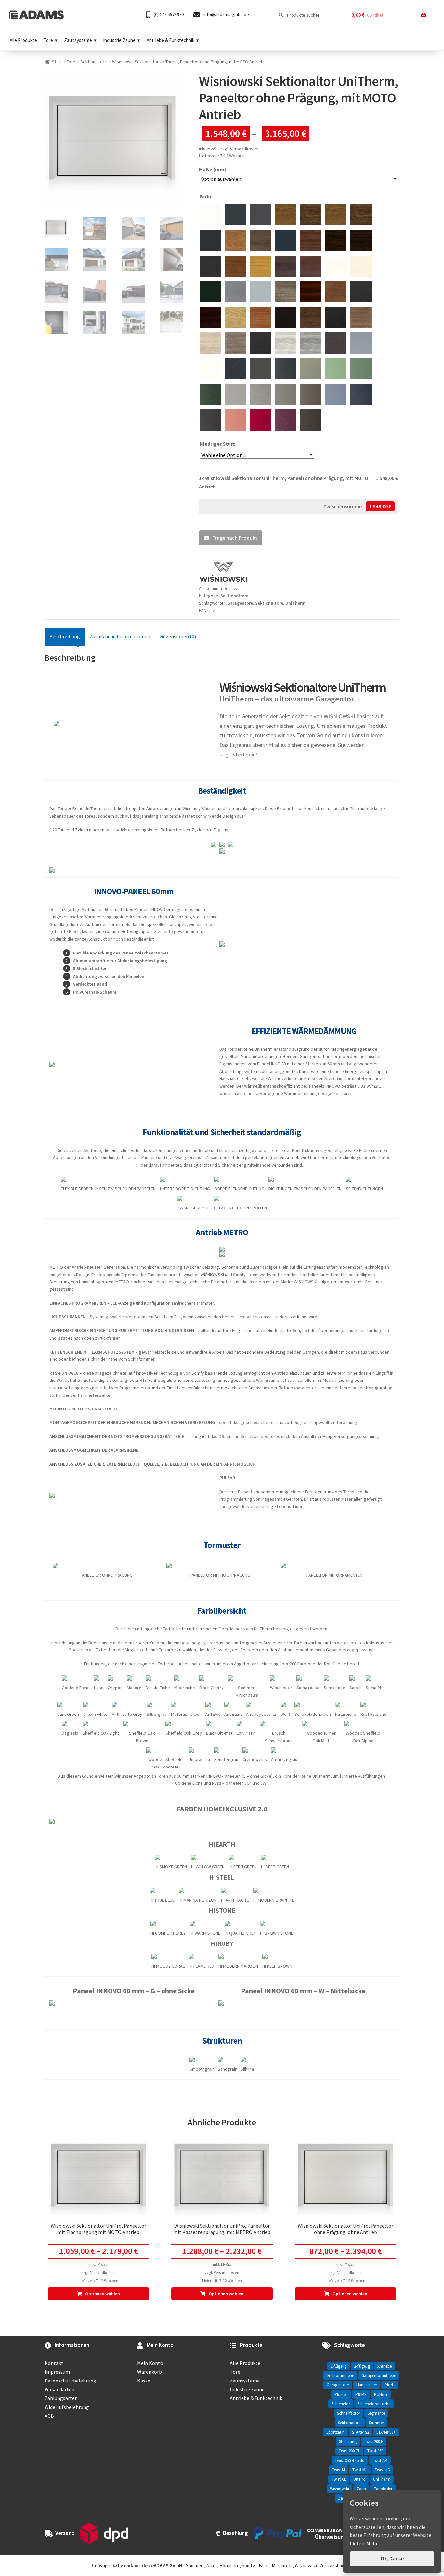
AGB (49, 2416)
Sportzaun (335, 2432)
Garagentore (240, 603)
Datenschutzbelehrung (70, 2381)
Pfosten (341, 2394)
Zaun (361, 2489)
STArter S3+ (386, 2432)
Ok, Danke (392, 2558)
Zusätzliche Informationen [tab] (120, 636)
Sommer (376, 2423)
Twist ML (360, 2470)
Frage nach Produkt (235, 538)
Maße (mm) (213, 169)
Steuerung (348, 2442)
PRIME (361, 2394)
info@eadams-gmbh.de (226, 14)
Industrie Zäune (119, 40)
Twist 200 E (374, 2442)
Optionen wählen (103, 2294)
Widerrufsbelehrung (67, 2407)
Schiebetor (341, 2404)
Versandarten (59, 2389)
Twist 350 (375, 2451)
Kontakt (54, 2363)
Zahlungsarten (61, 2398)
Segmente (376, 2413)
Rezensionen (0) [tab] (178, 636)
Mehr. (372, 2543)
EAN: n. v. (207, 610)
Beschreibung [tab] (65, 636)
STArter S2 (360, 2432)
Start (57, 62)
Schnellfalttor (349, 2413)
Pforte (390, 2385)
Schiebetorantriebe (374, 2404)
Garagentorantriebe (379, 2376)
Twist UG (382, 2470)
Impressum (57, 2372)
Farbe (207, 196)
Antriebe (385, 2366)
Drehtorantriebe (340, 2376)
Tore (48, 40)
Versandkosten (245, 149)
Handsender (367, 2385)
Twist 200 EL (349, 2451)
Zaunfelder (383, 2489)
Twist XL (339, 2479)
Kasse (144, 2381)
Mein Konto (150, 2363)
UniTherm (295, 603)
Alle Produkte (23, 40)
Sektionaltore (94, 62)
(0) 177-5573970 (168, 14)
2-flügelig (362, 2366)
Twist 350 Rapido (350, 2460)
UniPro (359, 2479)
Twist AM (380, 2460)
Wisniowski (340, 2489)
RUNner (381, 2394)
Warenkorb (150, 2372)
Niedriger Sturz (218, 444)
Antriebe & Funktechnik (170, 40)
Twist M (338, 2470)
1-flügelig (339, 2366)
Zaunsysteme (78, 40)
